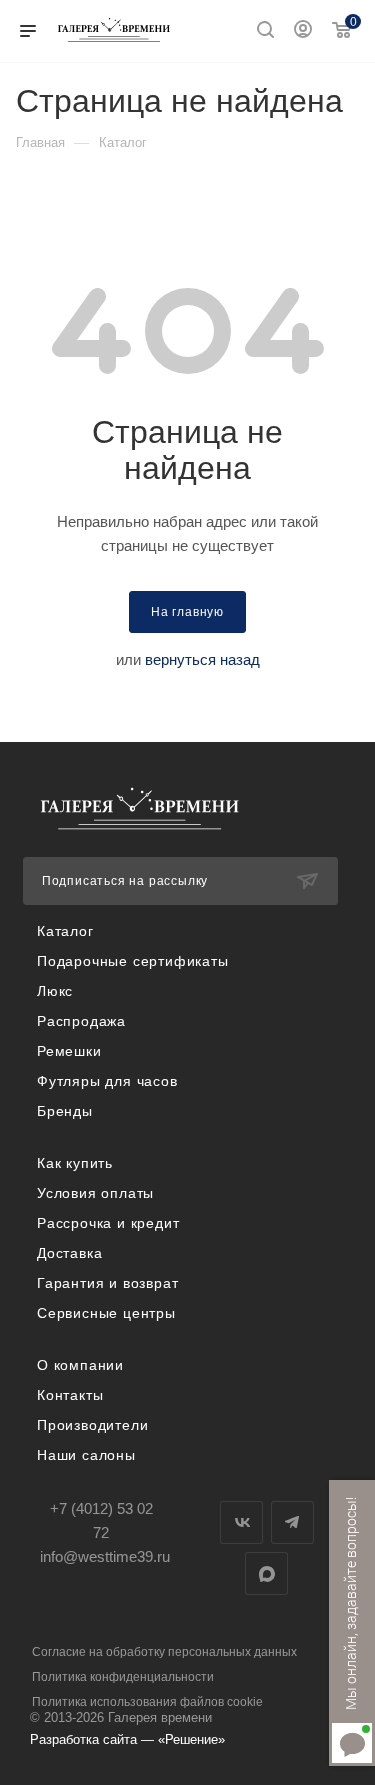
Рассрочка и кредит (108, 1223)
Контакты (70, 1395)
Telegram (292, 1522)
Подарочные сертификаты (133, 961)
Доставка (69, 1253)
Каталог (65, 931)
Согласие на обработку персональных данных (164, 1652)
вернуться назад (202, 659)
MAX (266, 1573)
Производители (92, 1425)
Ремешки (69, 1051)
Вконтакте (241, 1522)
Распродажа (81, 1021)
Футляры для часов (107, 1081)
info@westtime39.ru (105, 1556)
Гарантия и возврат (107, 1283)
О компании (80, 1365)
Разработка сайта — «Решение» (127, 1739)
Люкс (55, 991)
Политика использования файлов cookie (147, 1702)
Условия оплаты (95, 1193)
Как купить (75, 1163)
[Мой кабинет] (303, 31)
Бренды (65, 1111)
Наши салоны (86, 1455)
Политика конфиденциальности (123, 1677)
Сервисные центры (106, 1313)
